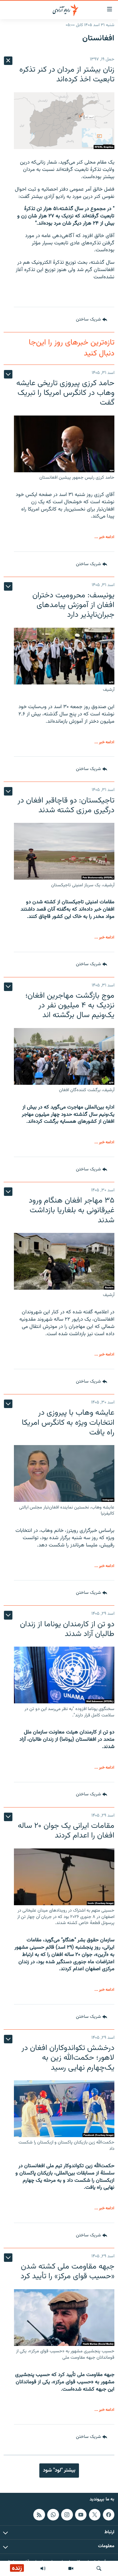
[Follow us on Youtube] (81, 2515)
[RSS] (39, 2515)
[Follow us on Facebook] (109, 2515)
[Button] (92, 320)
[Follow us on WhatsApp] (53, 2515)
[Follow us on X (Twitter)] (95, 2515)
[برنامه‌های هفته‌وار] (43, 2568)
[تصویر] (71, 2568)
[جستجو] (99, 2568)
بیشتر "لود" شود (59, 2470)
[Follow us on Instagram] (67, 2515)
